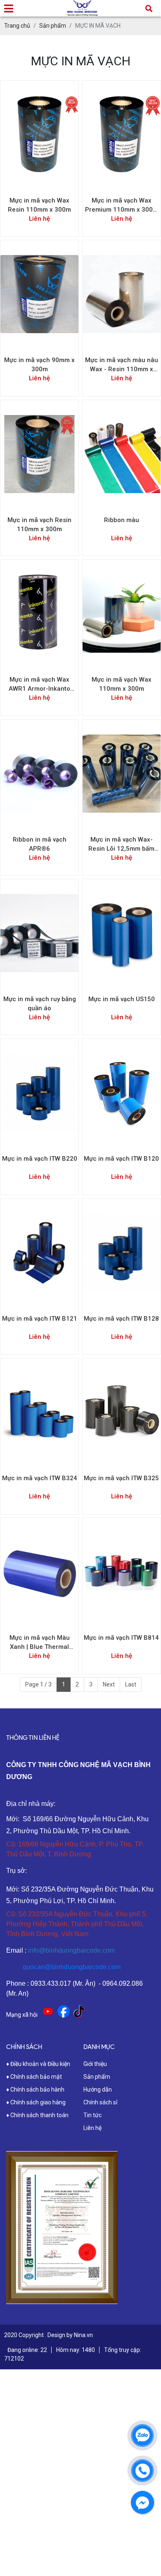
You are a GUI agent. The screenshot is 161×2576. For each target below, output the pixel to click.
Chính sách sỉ (100, 2102)
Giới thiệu (95, 2064)
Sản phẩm (97, 2077)
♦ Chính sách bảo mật (34, 2077)
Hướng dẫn (98, 2089)
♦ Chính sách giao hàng (36, 2102)
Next (109, 1684)
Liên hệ (92, 2128)
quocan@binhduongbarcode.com (72, 1967)
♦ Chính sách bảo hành (35, 2089)
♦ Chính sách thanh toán (37, 2115)
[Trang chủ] (83, 6)
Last (131, 1684)
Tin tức (92, 2115)
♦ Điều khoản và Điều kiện (38, 2064)
